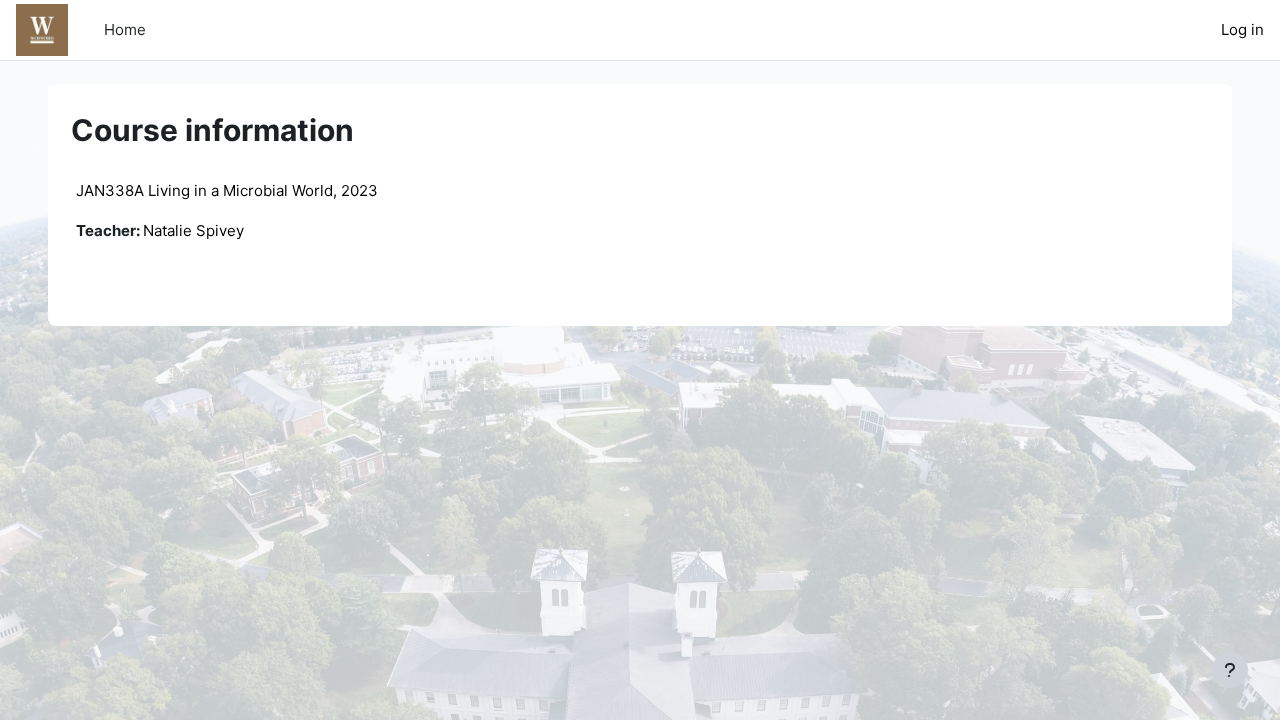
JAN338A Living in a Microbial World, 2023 (227, 190)
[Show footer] (1230, 670)
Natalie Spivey (193, 230)
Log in (1242, 29)
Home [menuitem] (125, 29)
